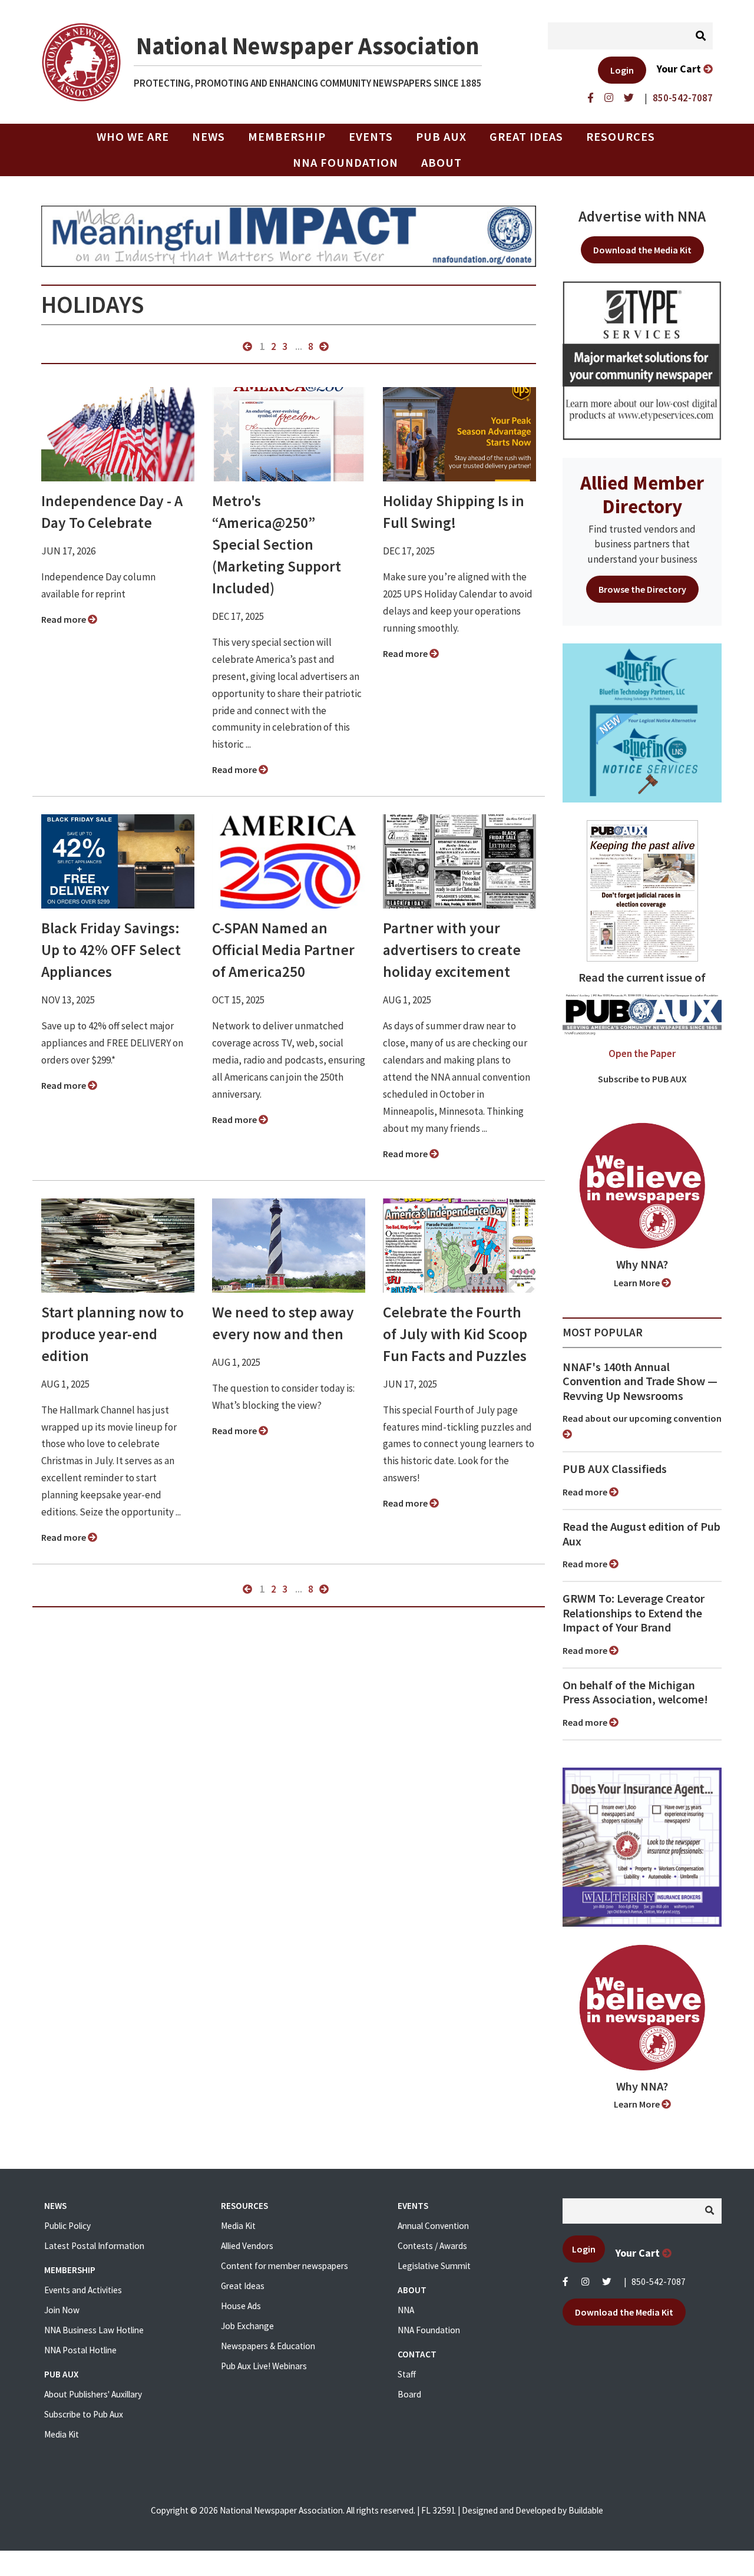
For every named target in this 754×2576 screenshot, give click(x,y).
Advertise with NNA (642, 216)
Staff (407, 2374)
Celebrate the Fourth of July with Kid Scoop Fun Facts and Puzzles (455, 1334)
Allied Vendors (247, 2246)
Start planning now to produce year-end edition (113, 1334)
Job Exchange (247, 2326)
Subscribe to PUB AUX (642, 1079)
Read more (65, 619)
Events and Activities (83, 2290)
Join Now (62, 2310)
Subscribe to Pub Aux (84, 2414)
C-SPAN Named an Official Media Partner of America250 (283, 950)
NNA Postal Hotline (80, 2350)
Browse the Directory (642, 589)
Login (622, 70)
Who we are (133, 137)
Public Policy (67, 2226)
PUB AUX (441, 137)
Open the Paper (642, 1053)
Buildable (586, 2510)
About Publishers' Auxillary (93, 2394)
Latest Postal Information (94, 2246)
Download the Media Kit (642, 250)
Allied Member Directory (642, 494)
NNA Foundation (345, 163)
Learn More (638, 1283)
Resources (621, 137)
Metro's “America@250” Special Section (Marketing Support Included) (277, 544)
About (442, 163)
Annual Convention (433, 2226)
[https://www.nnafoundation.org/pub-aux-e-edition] (642, 890)
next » (324, 346)
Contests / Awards (432, 2246)
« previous (247, 346)
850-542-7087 (659, 2282)
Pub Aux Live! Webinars (264, 2366)
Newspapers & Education (268, 2346)
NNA (406, 2310)
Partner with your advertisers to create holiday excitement (452, 950)
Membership (287, 137)
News (209, 137)
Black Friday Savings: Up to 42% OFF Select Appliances (111, 950)
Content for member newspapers (285, 2266)
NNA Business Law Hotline (94, 2330)
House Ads (241, 2306)
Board (409, 2394)
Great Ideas (526, 137)
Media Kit (62, 2434)
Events (371, 137)
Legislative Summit (434, 2266)
